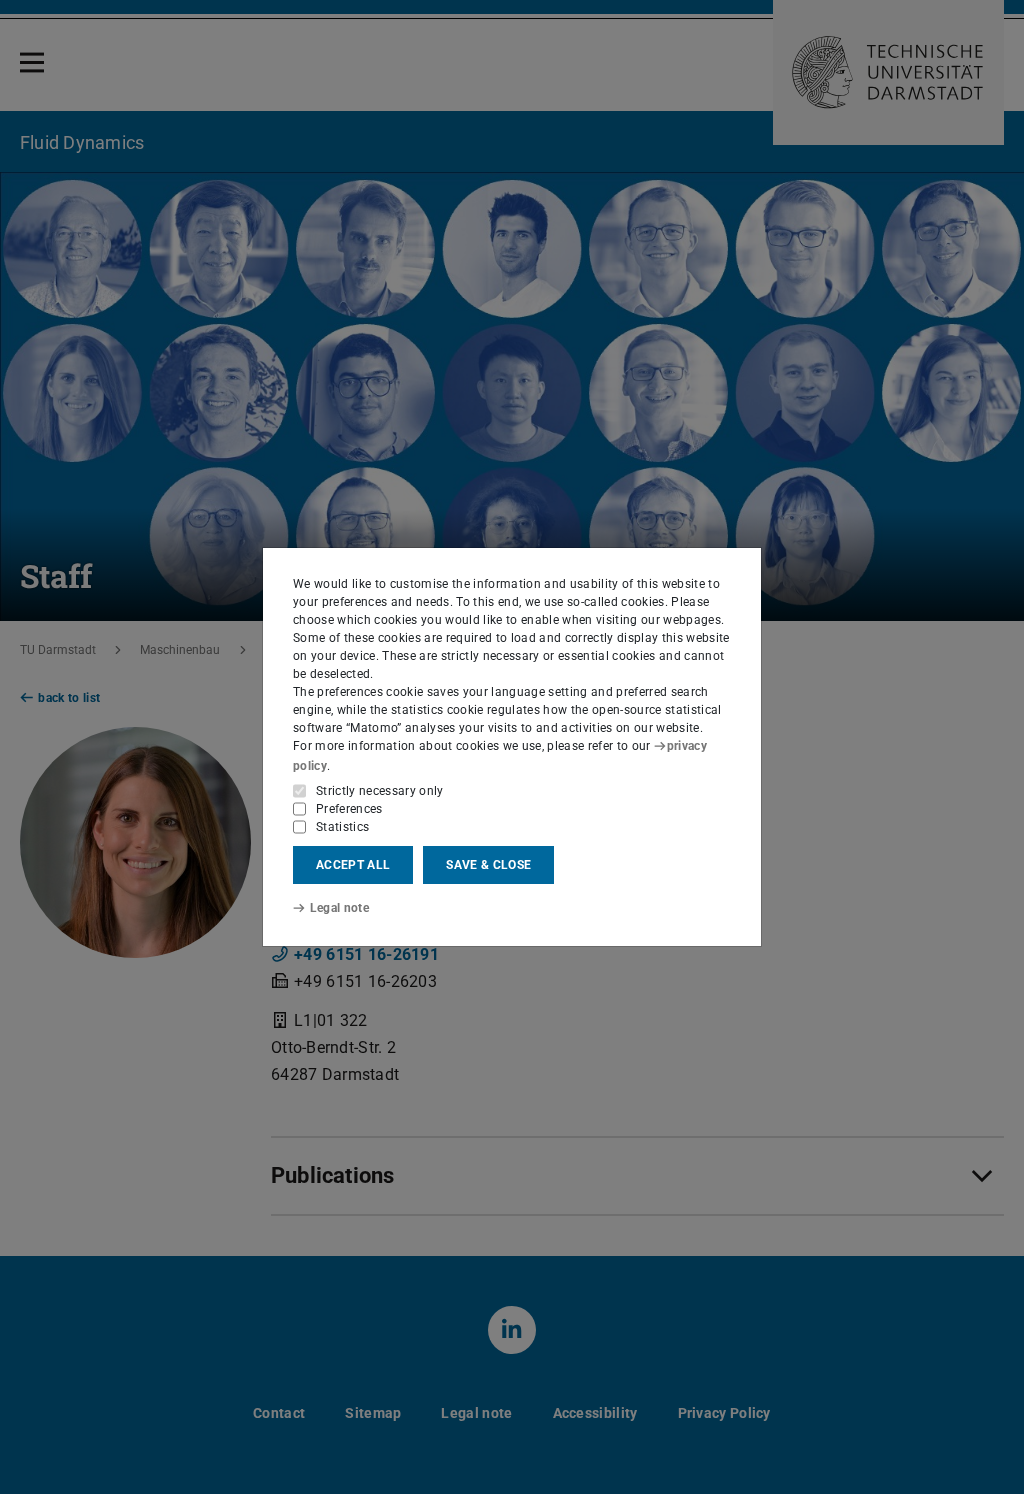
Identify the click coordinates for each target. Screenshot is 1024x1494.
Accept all (353, 865)
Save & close (488, 865)
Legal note (339, 908)
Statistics (342, 827)
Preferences (349, 809)
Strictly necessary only (380, 791)
